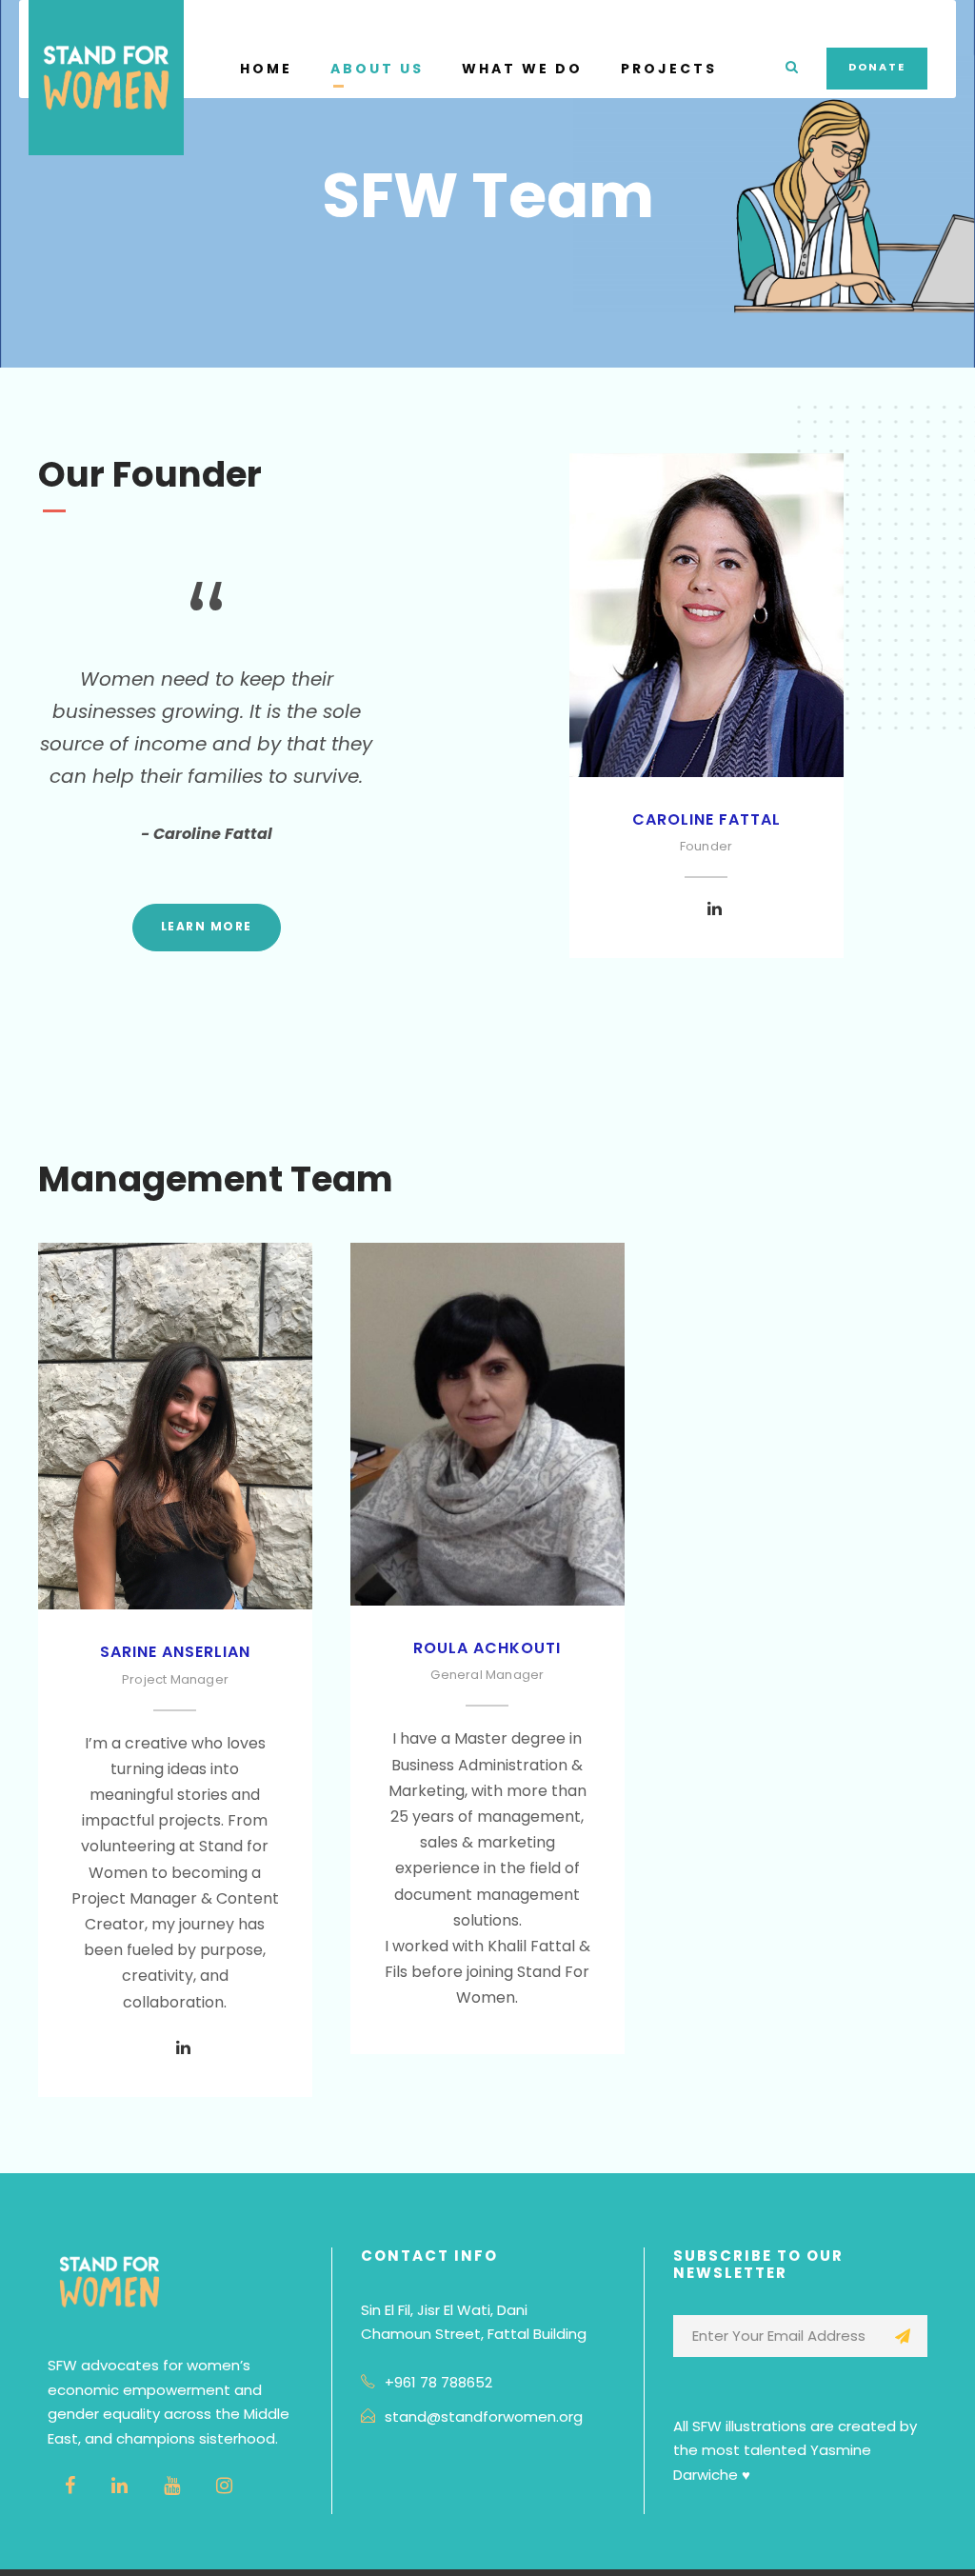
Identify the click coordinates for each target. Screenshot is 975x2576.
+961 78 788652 (438, 2382)
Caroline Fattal (706, 819)
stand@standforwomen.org (484, 2416)
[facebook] (70, 2486)
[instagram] (224, 2486)
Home (266, 69)
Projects (669, 69)
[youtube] (172, 2486)
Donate (877, 67)
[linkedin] (715, 909)
